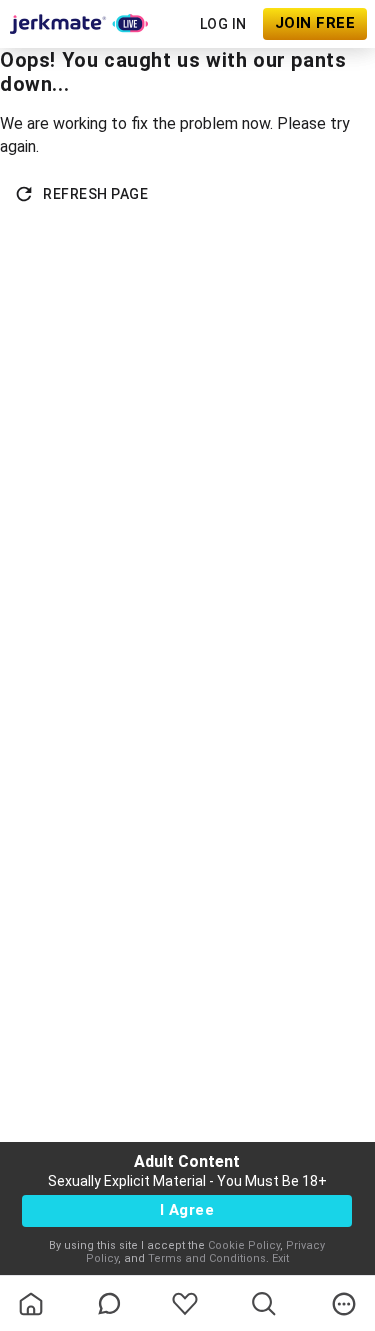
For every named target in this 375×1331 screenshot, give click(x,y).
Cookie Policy (244, 1245)
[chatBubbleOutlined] (109, 1303)
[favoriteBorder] (185, 1304)
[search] (264, 1304)
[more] (344, 1304)
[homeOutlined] (31, 1304)
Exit (280, 1258)
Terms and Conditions (207, 1258)
